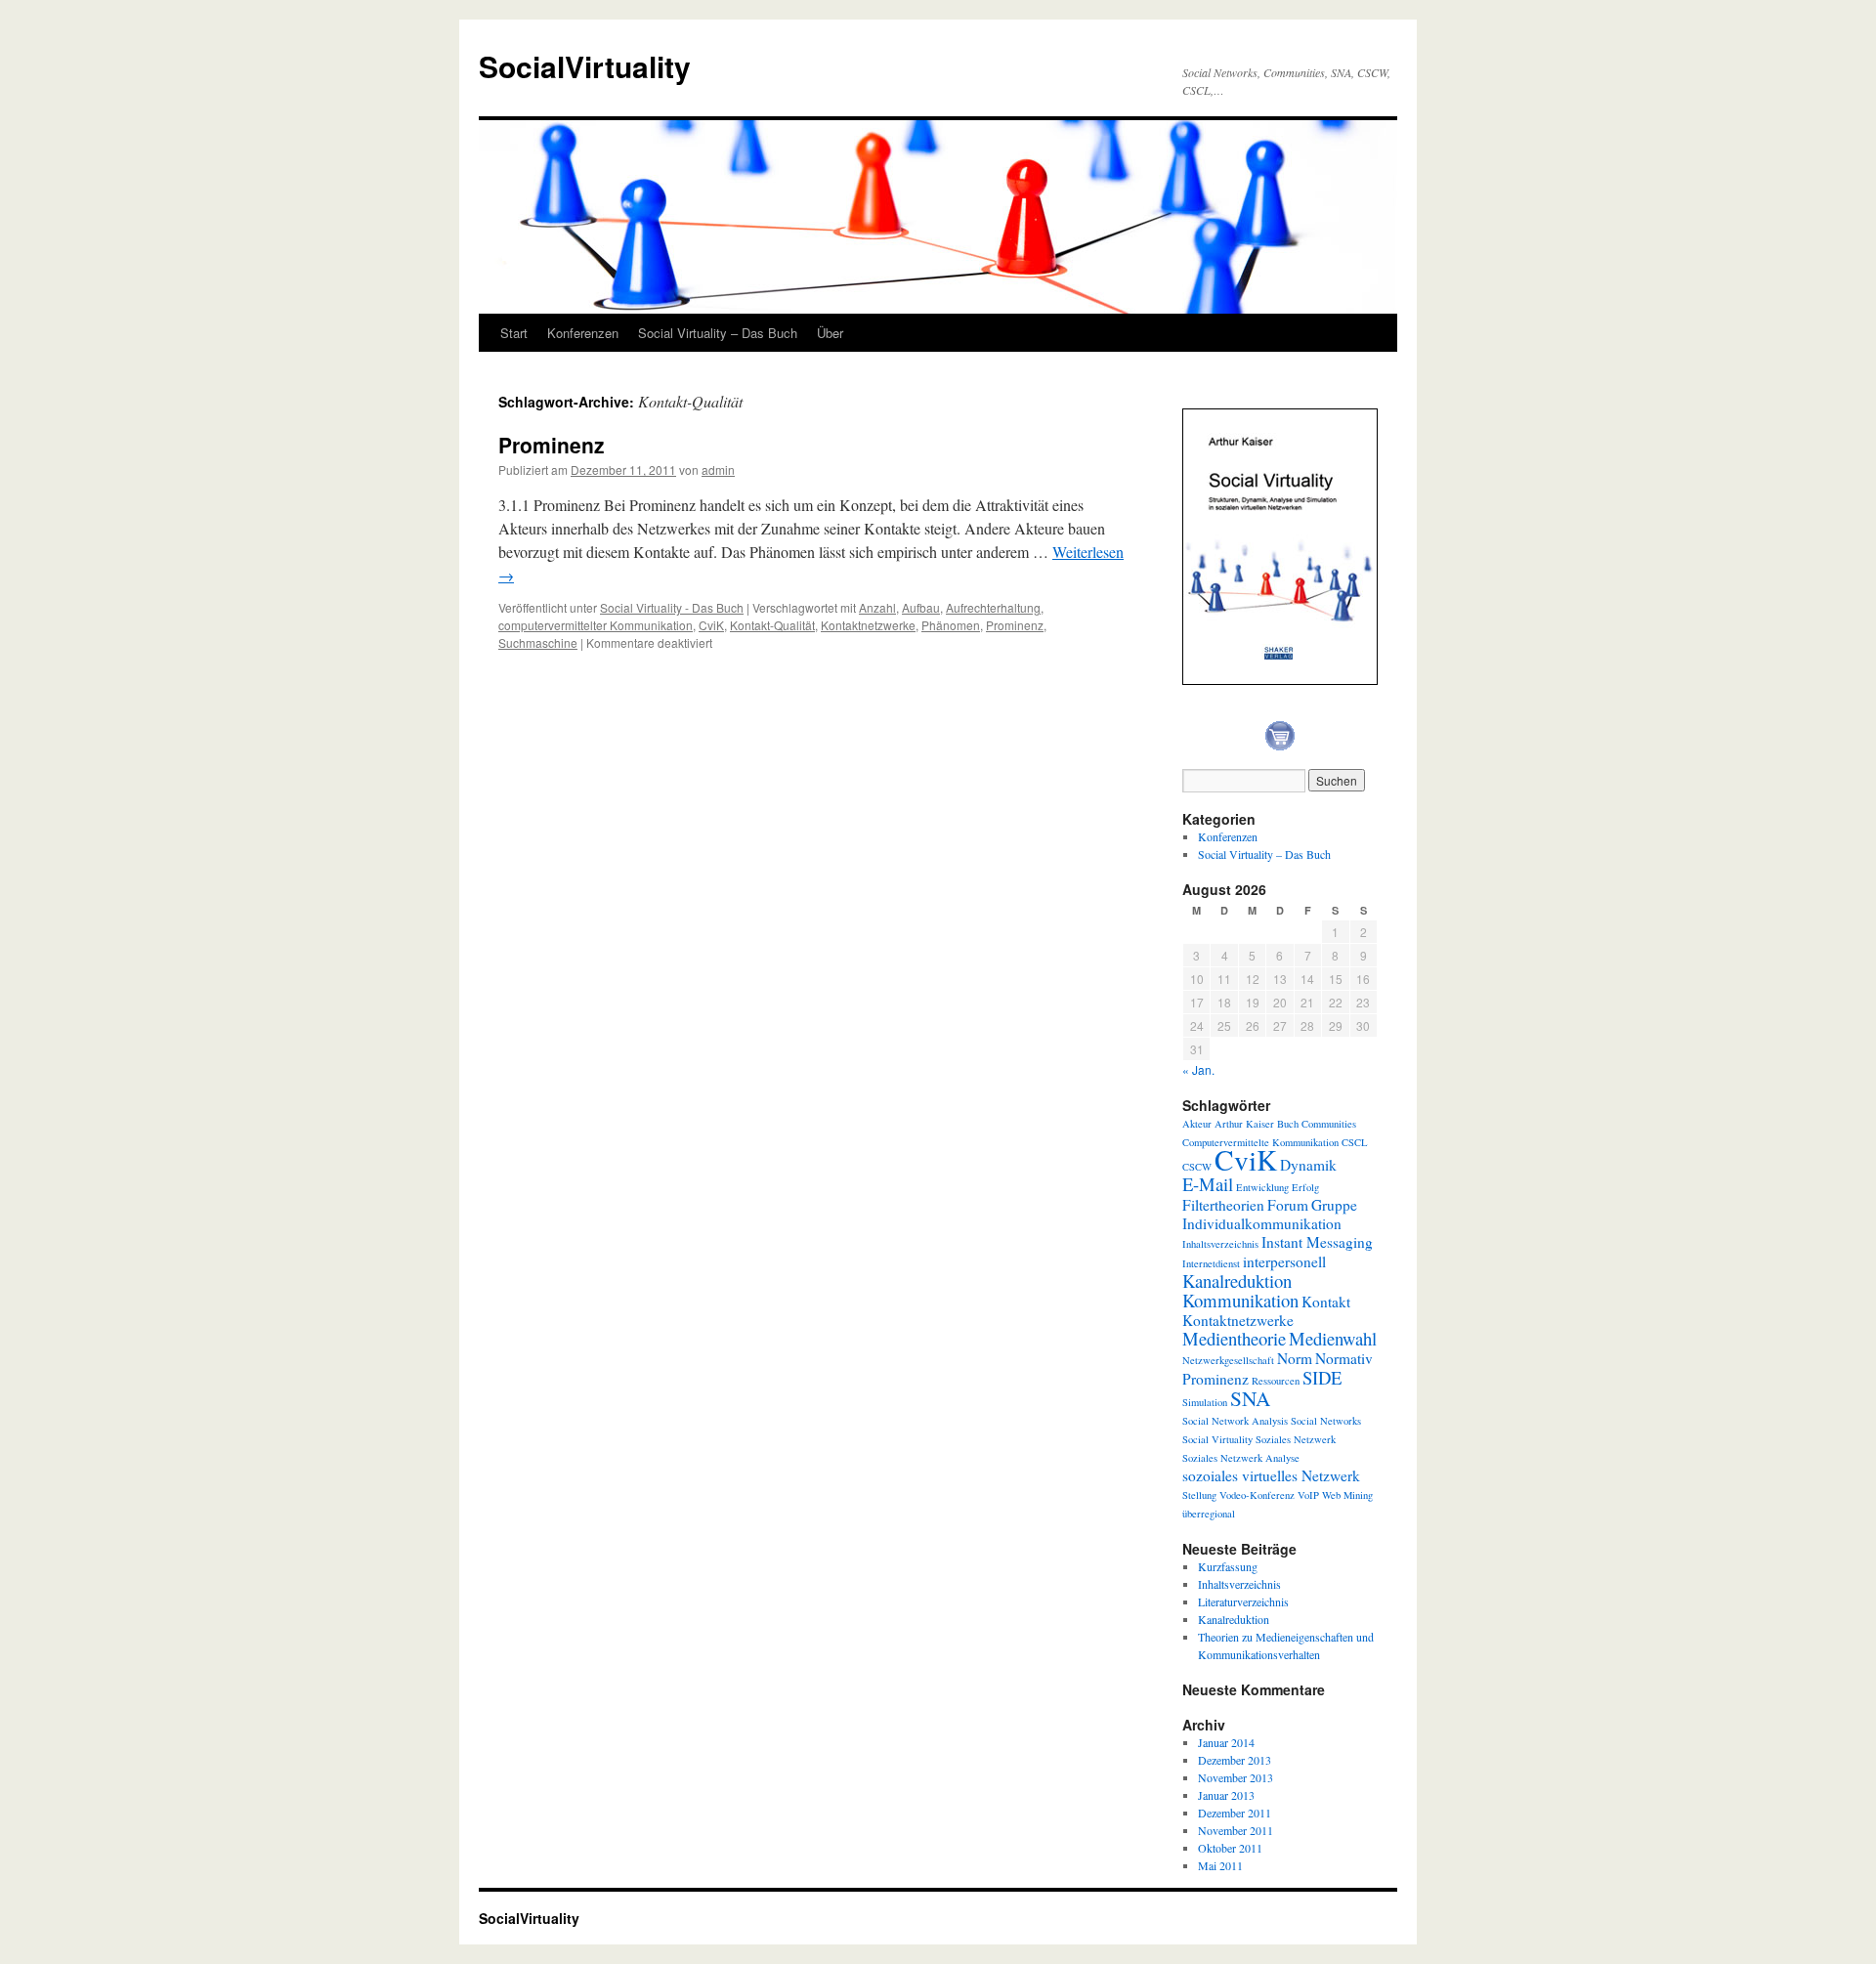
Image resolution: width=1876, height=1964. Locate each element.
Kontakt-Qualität (772, 625)
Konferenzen (583, 333)
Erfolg (1305, 1187)
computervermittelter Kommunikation (596, 625)
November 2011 (1236, 1830)
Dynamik (1308, 1165)
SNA (1250, 1398)
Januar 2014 (1226, 1742)
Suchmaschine (538, 642)
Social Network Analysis (1235, 1421)
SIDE (1322, 1377)
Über (830, 333)
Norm (1295, 1358)
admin (718, 470)
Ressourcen (1276, 1381)
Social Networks (1326, 1421)
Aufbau (921, 607)
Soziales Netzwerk (1296, 1439)
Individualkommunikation (1262, 1223)
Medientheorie (1234, 1338)
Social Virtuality (1217, 1439)
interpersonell (1284, 1261)
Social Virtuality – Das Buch (718, 333)
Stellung (1199, 1495)
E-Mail (1208, 1184)
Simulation (1205, 1402)
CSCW (1197, 1167)
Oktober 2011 (1230, 1848)
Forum (1288, 1205)
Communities (1329, 1124)
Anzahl (877, 607)
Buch (1288, 1124)
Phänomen (951, 625)
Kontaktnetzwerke (868, 625)
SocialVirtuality (585, 66)
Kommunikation (1240, 1300)
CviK (711, 625)
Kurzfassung (1228, 1566)
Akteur (1197, 1124)
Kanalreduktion (1237, 1281)
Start (514, 333)
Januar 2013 (1226, 1795)
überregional (1209, 1514)
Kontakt (1326, 1302)
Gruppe (1334, 1205)
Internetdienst (1211, 1263)
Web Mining (1347, 1495)
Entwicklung (1262, 1187)
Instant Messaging (1317, 1242)
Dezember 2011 (1235, 1813)
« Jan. (1198, 1069)
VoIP (1308, 1495)
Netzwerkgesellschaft (1228, 1360)
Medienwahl (1333, 1338)
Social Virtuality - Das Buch (672, 607)
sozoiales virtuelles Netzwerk (1271, 1475)
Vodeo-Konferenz (1257, 1495)
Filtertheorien (1223, 1205)
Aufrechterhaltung (993, 607)
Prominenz (552, 445)
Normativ (1344, 1358)
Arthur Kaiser (1244, 1124)
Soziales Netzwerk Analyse (1241, 1458)
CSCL (1355, 1142)
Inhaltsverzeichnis (1220, 1244)
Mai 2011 (1220, 1865)
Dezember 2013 (1235, 1760)
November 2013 (1236, 1777)
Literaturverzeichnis (1243, 1601)
